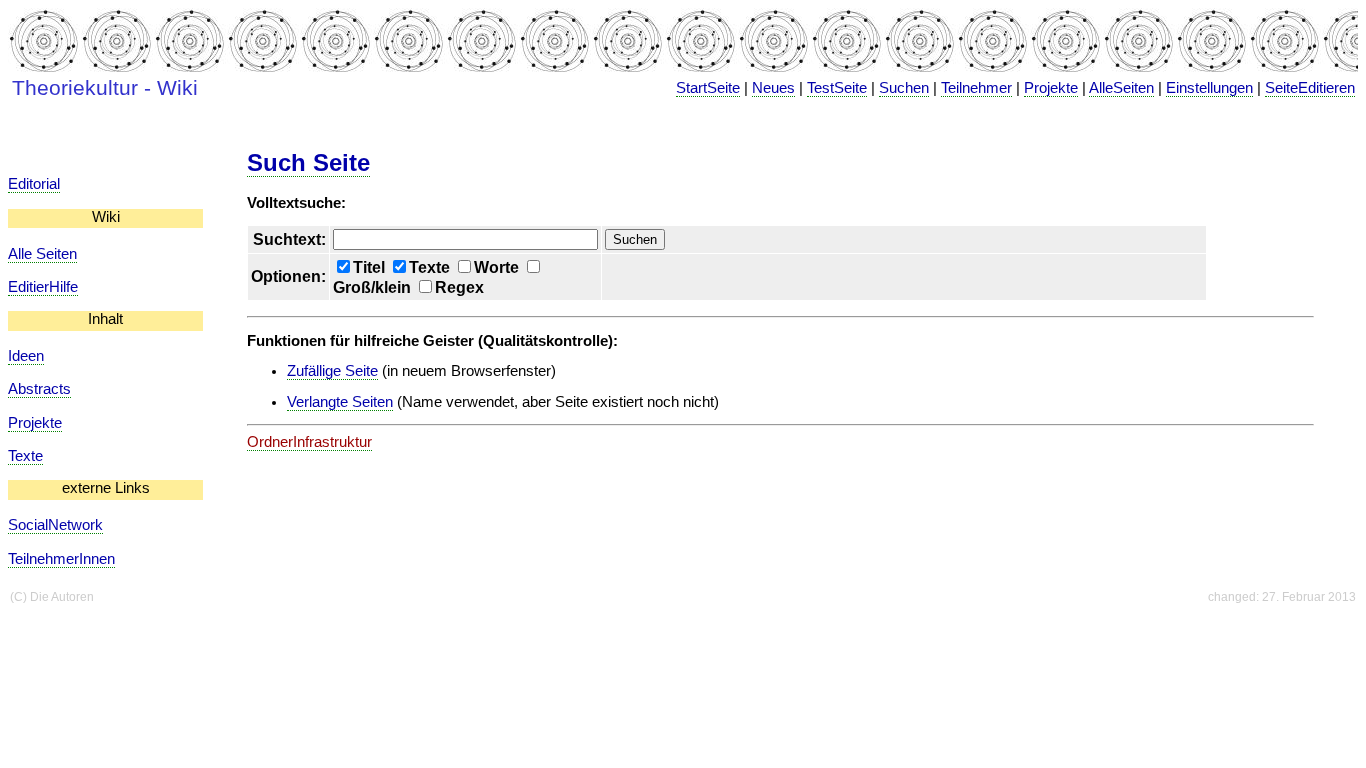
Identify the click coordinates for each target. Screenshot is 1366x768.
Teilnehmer (976, 88)
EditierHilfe (43, 287)
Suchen (904, 88)
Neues (773, 88)
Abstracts (39, 389)
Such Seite (308, 162)
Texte (25, 456)
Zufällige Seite (332, 371)
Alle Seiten (42, 254)
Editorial (34, 184)
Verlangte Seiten (340, 402)
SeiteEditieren (1310, 88)
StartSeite (708, 88)
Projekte (1051, 88)
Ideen (26, 356)
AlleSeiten (1121, 88)
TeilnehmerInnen (61, 559)
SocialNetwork (55, 525)
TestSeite (837, 88)
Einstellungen (1209, 88)
